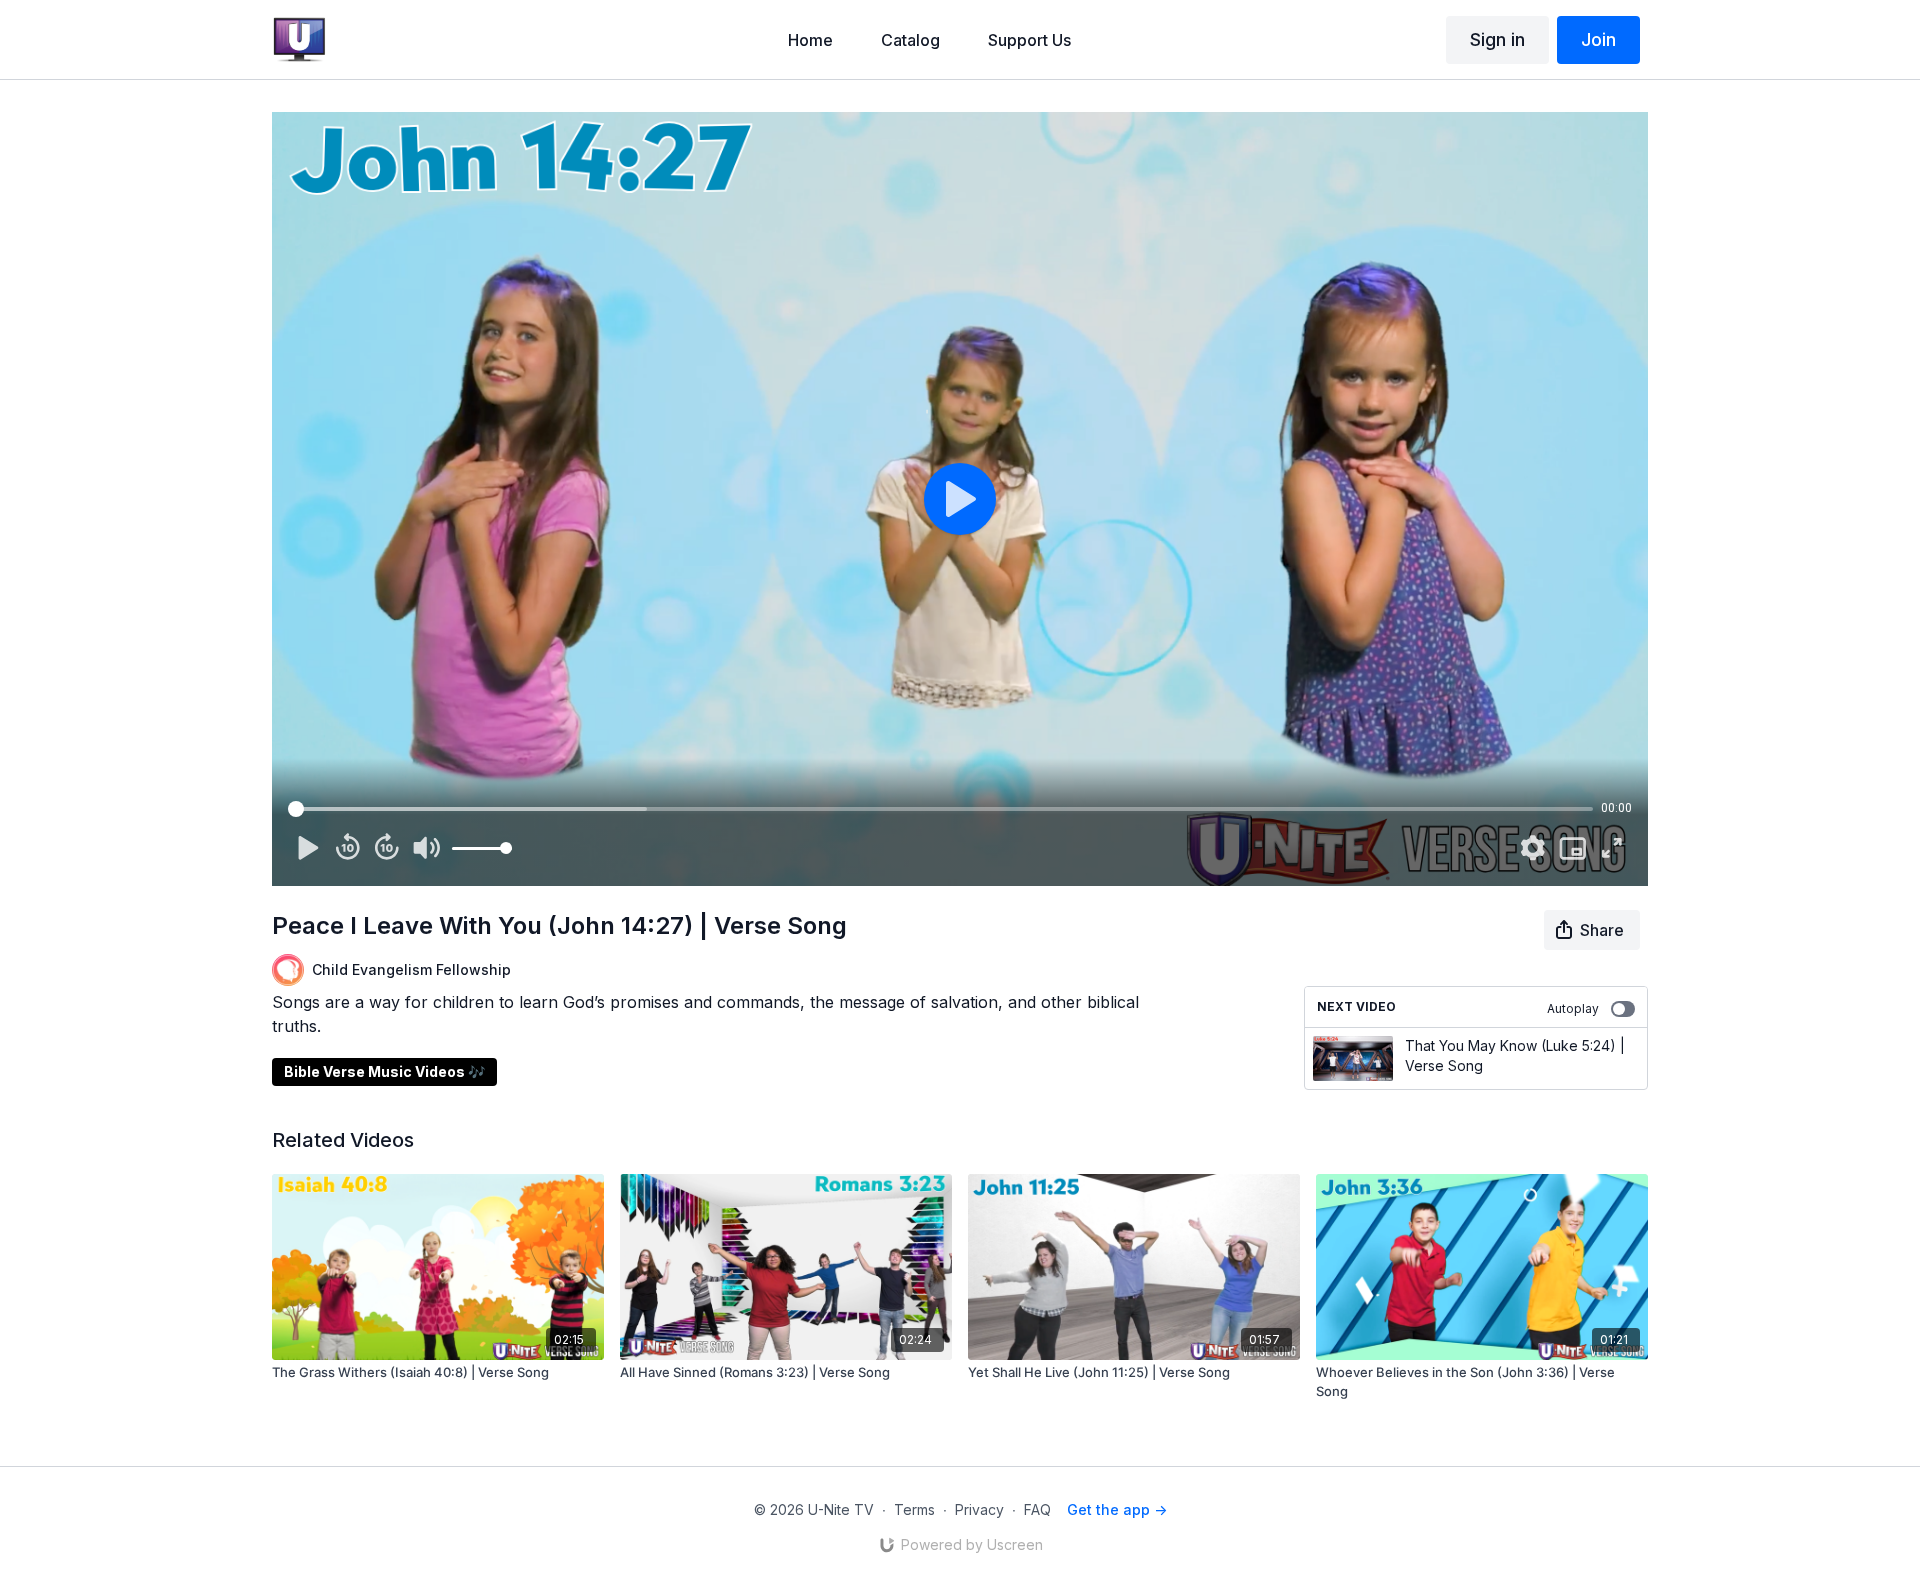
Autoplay (1573, 1008)
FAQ (1037, 1509)
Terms (914, 1509)
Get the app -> (1117, 1509)
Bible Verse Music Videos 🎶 (384, 1071)
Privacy (979, 1509)
